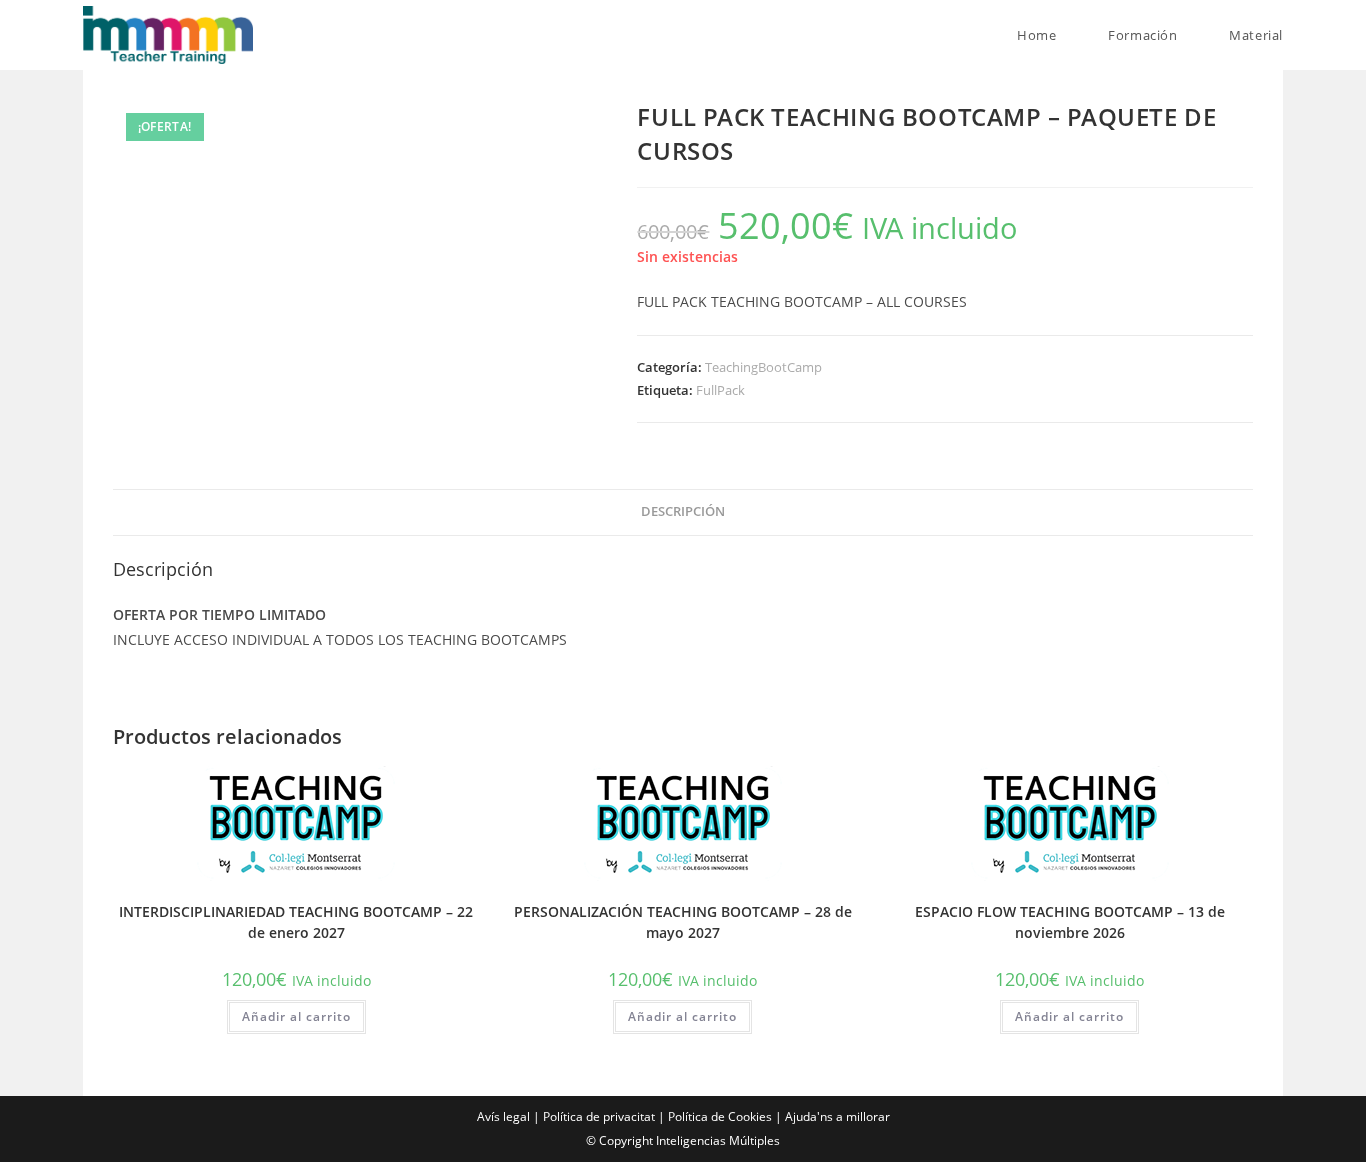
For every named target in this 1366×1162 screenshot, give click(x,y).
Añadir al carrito (296, 1016)
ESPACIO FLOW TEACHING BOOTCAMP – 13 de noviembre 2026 (1070, 922)
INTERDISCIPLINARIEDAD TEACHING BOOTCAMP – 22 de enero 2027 (296, 922)
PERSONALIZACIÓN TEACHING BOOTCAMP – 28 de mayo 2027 (683, 922)
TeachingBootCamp (763, 367)
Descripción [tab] (683, 511)
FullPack (720, 390)
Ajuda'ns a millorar (837, 1116)
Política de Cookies (720, 1116)
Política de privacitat (599, 1116)
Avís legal (503, 1116)
